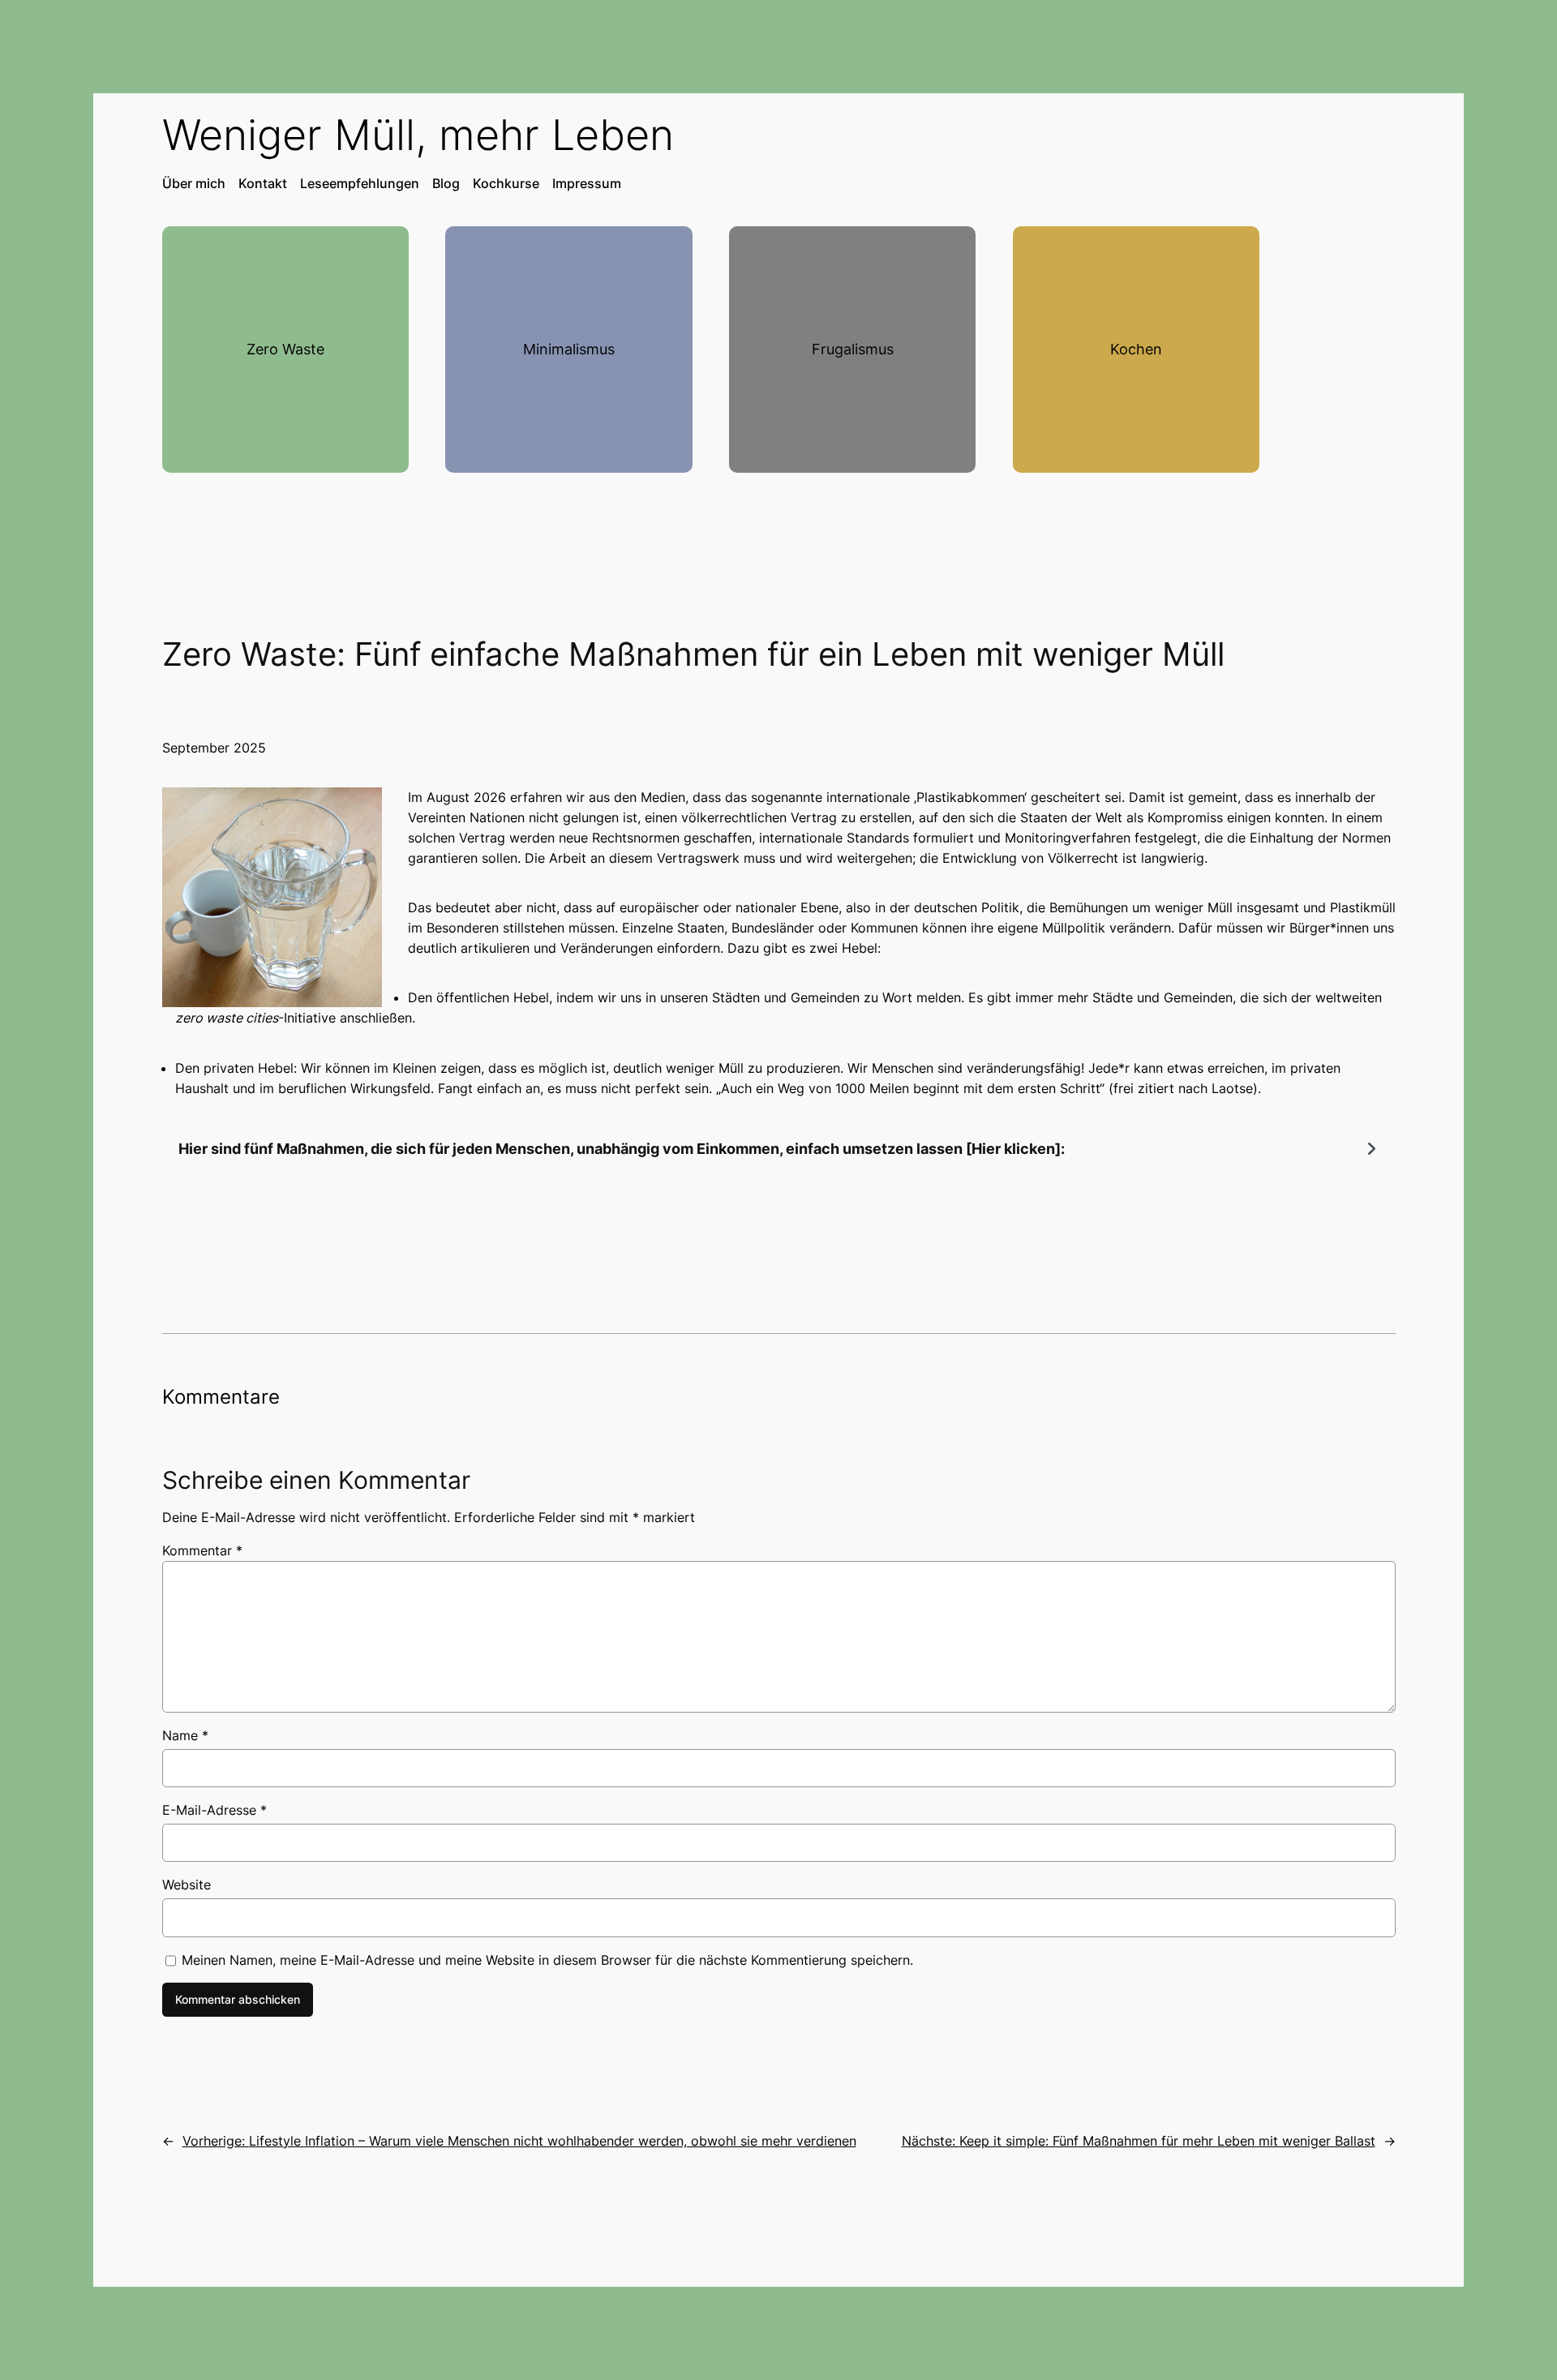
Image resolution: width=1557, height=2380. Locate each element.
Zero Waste (285, 349)
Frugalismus (853, 349)
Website (187, 1885)
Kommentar (202, 1550)
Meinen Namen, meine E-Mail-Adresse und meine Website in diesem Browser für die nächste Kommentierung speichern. (547, 1960)
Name (185, 1735)
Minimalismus (569, 349)
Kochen (1136, 349)
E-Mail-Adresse (214, 1810)
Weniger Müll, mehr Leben (418, 135)
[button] (779, 1149)
